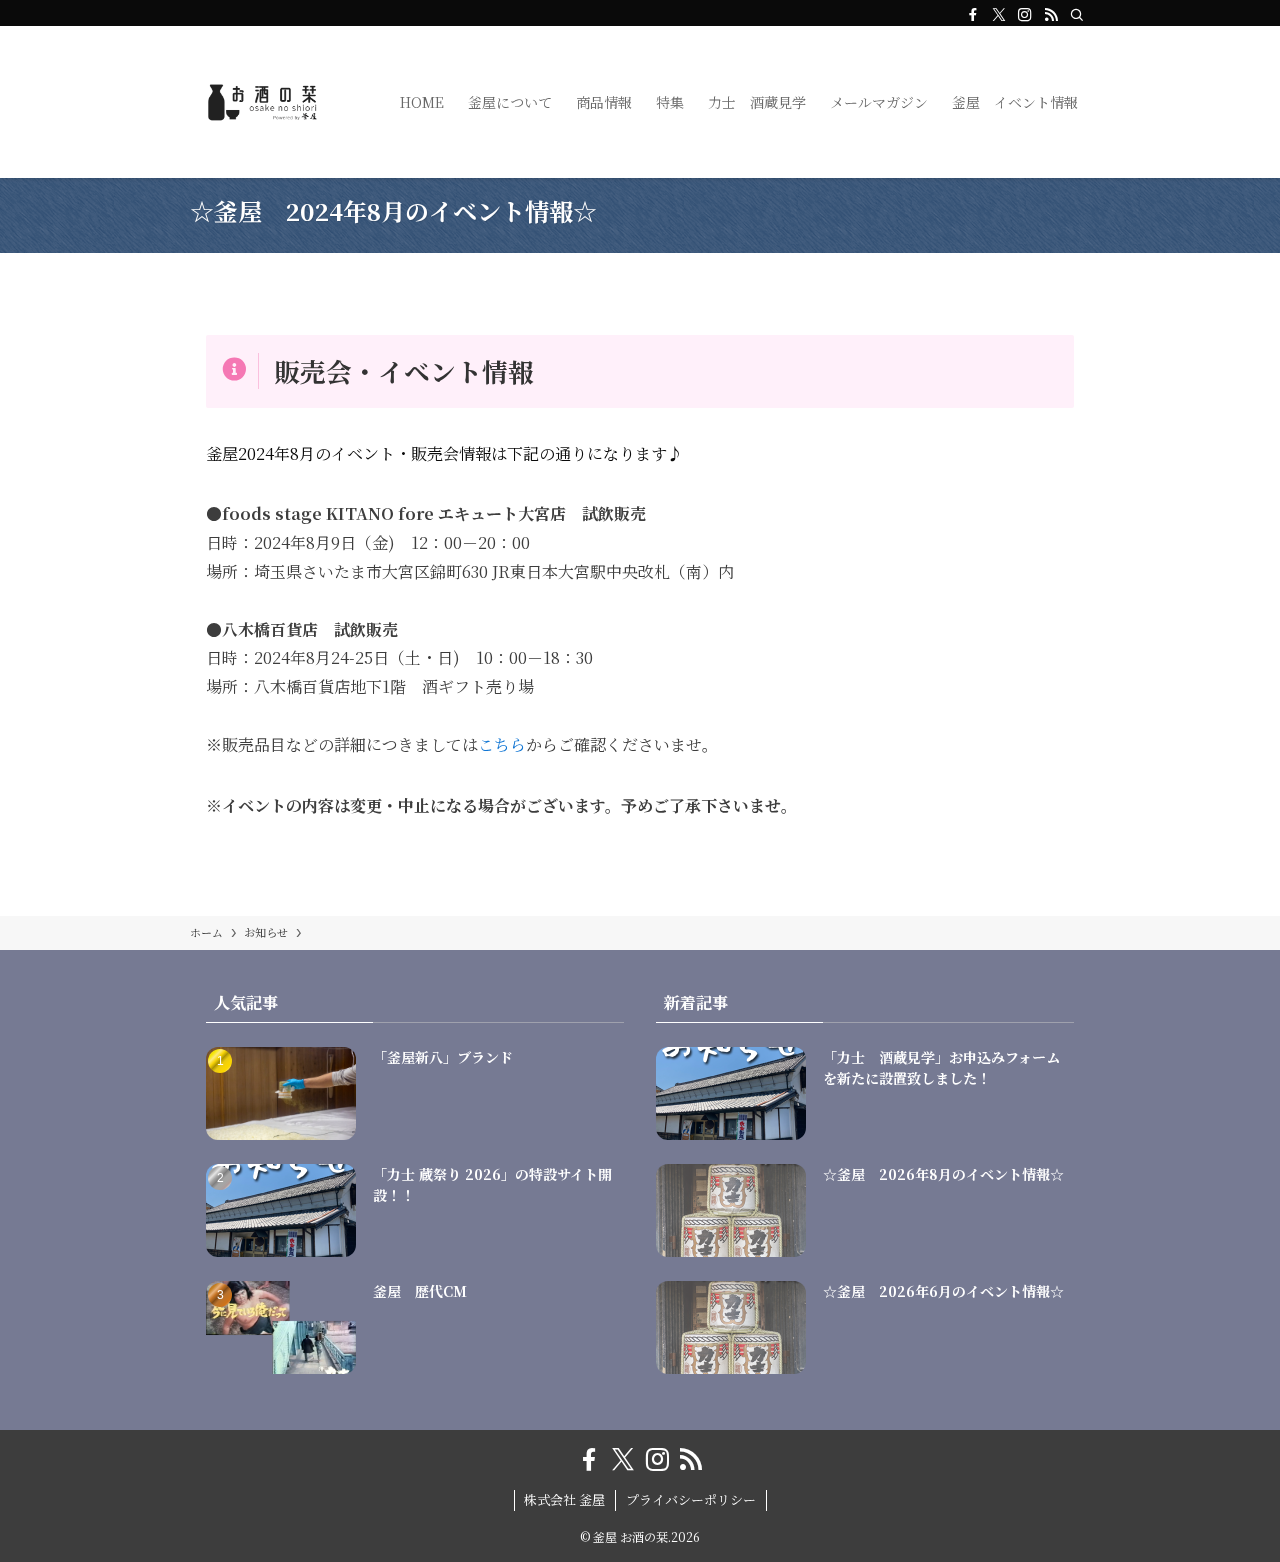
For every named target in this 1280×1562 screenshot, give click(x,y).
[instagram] (1025, 15)
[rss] (1051, 15)
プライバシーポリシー (691, 1499)
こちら (502, 744)
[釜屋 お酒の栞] (269, 102)
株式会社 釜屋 (564, 1499)
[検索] (1077, 15)
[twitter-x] (999, 15)
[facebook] (973, 15)
